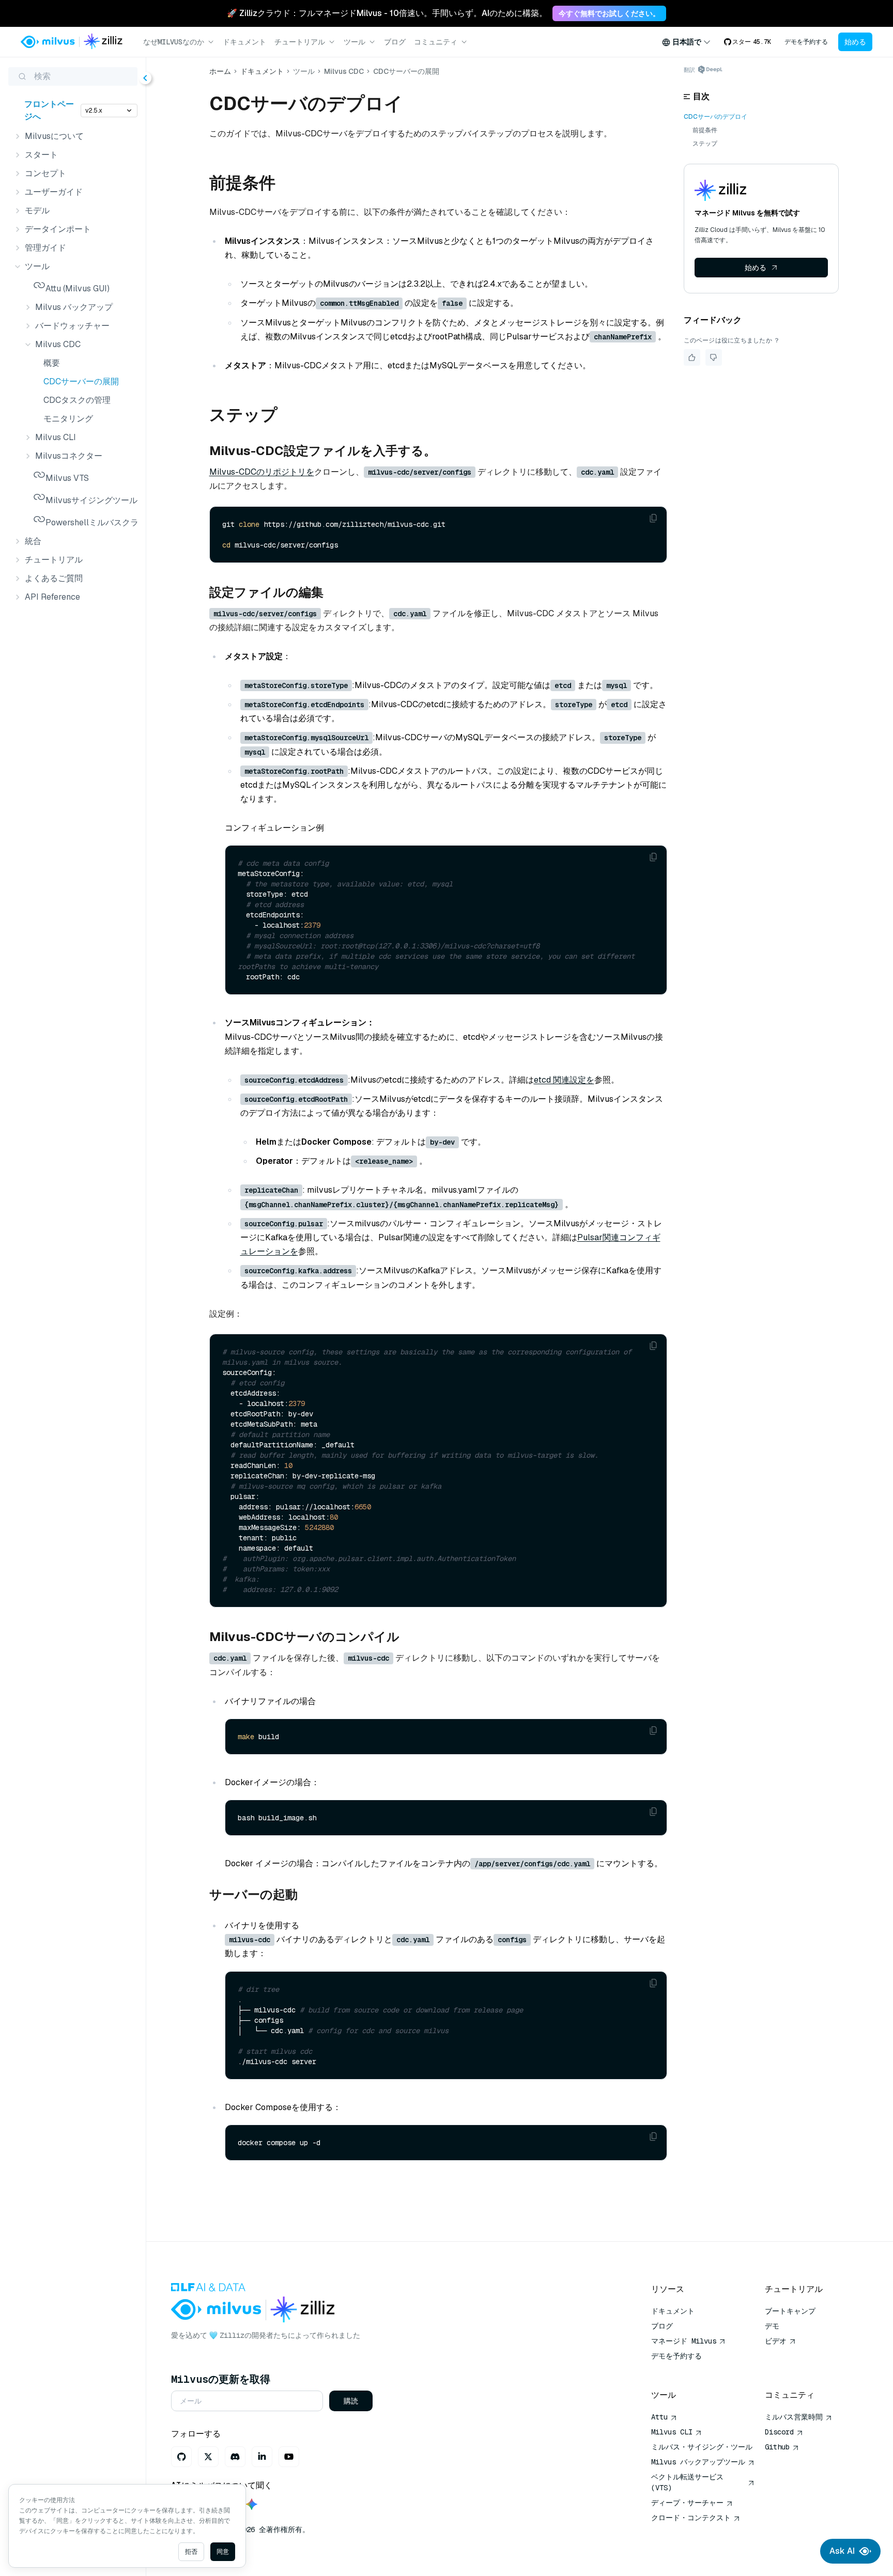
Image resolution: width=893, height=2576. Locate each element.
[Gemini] (252, 2505)
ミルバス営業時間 (794, 2417)
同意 (223, 2552)
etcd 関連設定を (564, 1080)
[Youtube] (289, 2457)
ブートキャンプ (790, 2311)
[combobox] (686, 42)
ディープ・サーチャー (687, 2503)
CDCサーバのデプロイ (715, 117)
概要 (52, 363)
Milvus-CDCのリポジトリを (262, 472)
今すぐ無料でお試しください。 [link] (609, 13)
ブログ (395, 42)
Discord (779, 2432)
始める (855, 42)
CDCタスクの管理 (77, 400)
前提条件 (705, 130)
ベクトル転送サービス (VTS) (687, 2482)
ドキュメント (244, 42)
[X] (208, 2457)
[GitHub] (181, 2457)
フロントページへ (49, 110)
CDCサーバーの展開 (81, 381)
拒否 (191, 2552)
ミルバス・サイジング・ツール (702, 2447)
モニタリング (68, 419)
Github (777, 2447)
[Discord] (235, 2457)
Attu (659, 2417)
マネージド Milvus (684, 2341)
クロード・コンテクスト (691, 2518)
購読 (351, 2401)
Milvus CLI (672, 2432)
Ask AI (842, 2551)
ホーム (220, 71)
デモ (772, 2326)
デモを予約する (806, 42)
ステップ (705, 144)
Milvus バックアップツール (698, 2462)
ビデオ (776, 2341)
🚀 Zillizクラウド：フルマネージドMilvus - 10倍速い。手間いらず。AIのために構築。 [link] (387, 13)
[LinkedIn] (262, 2457)
